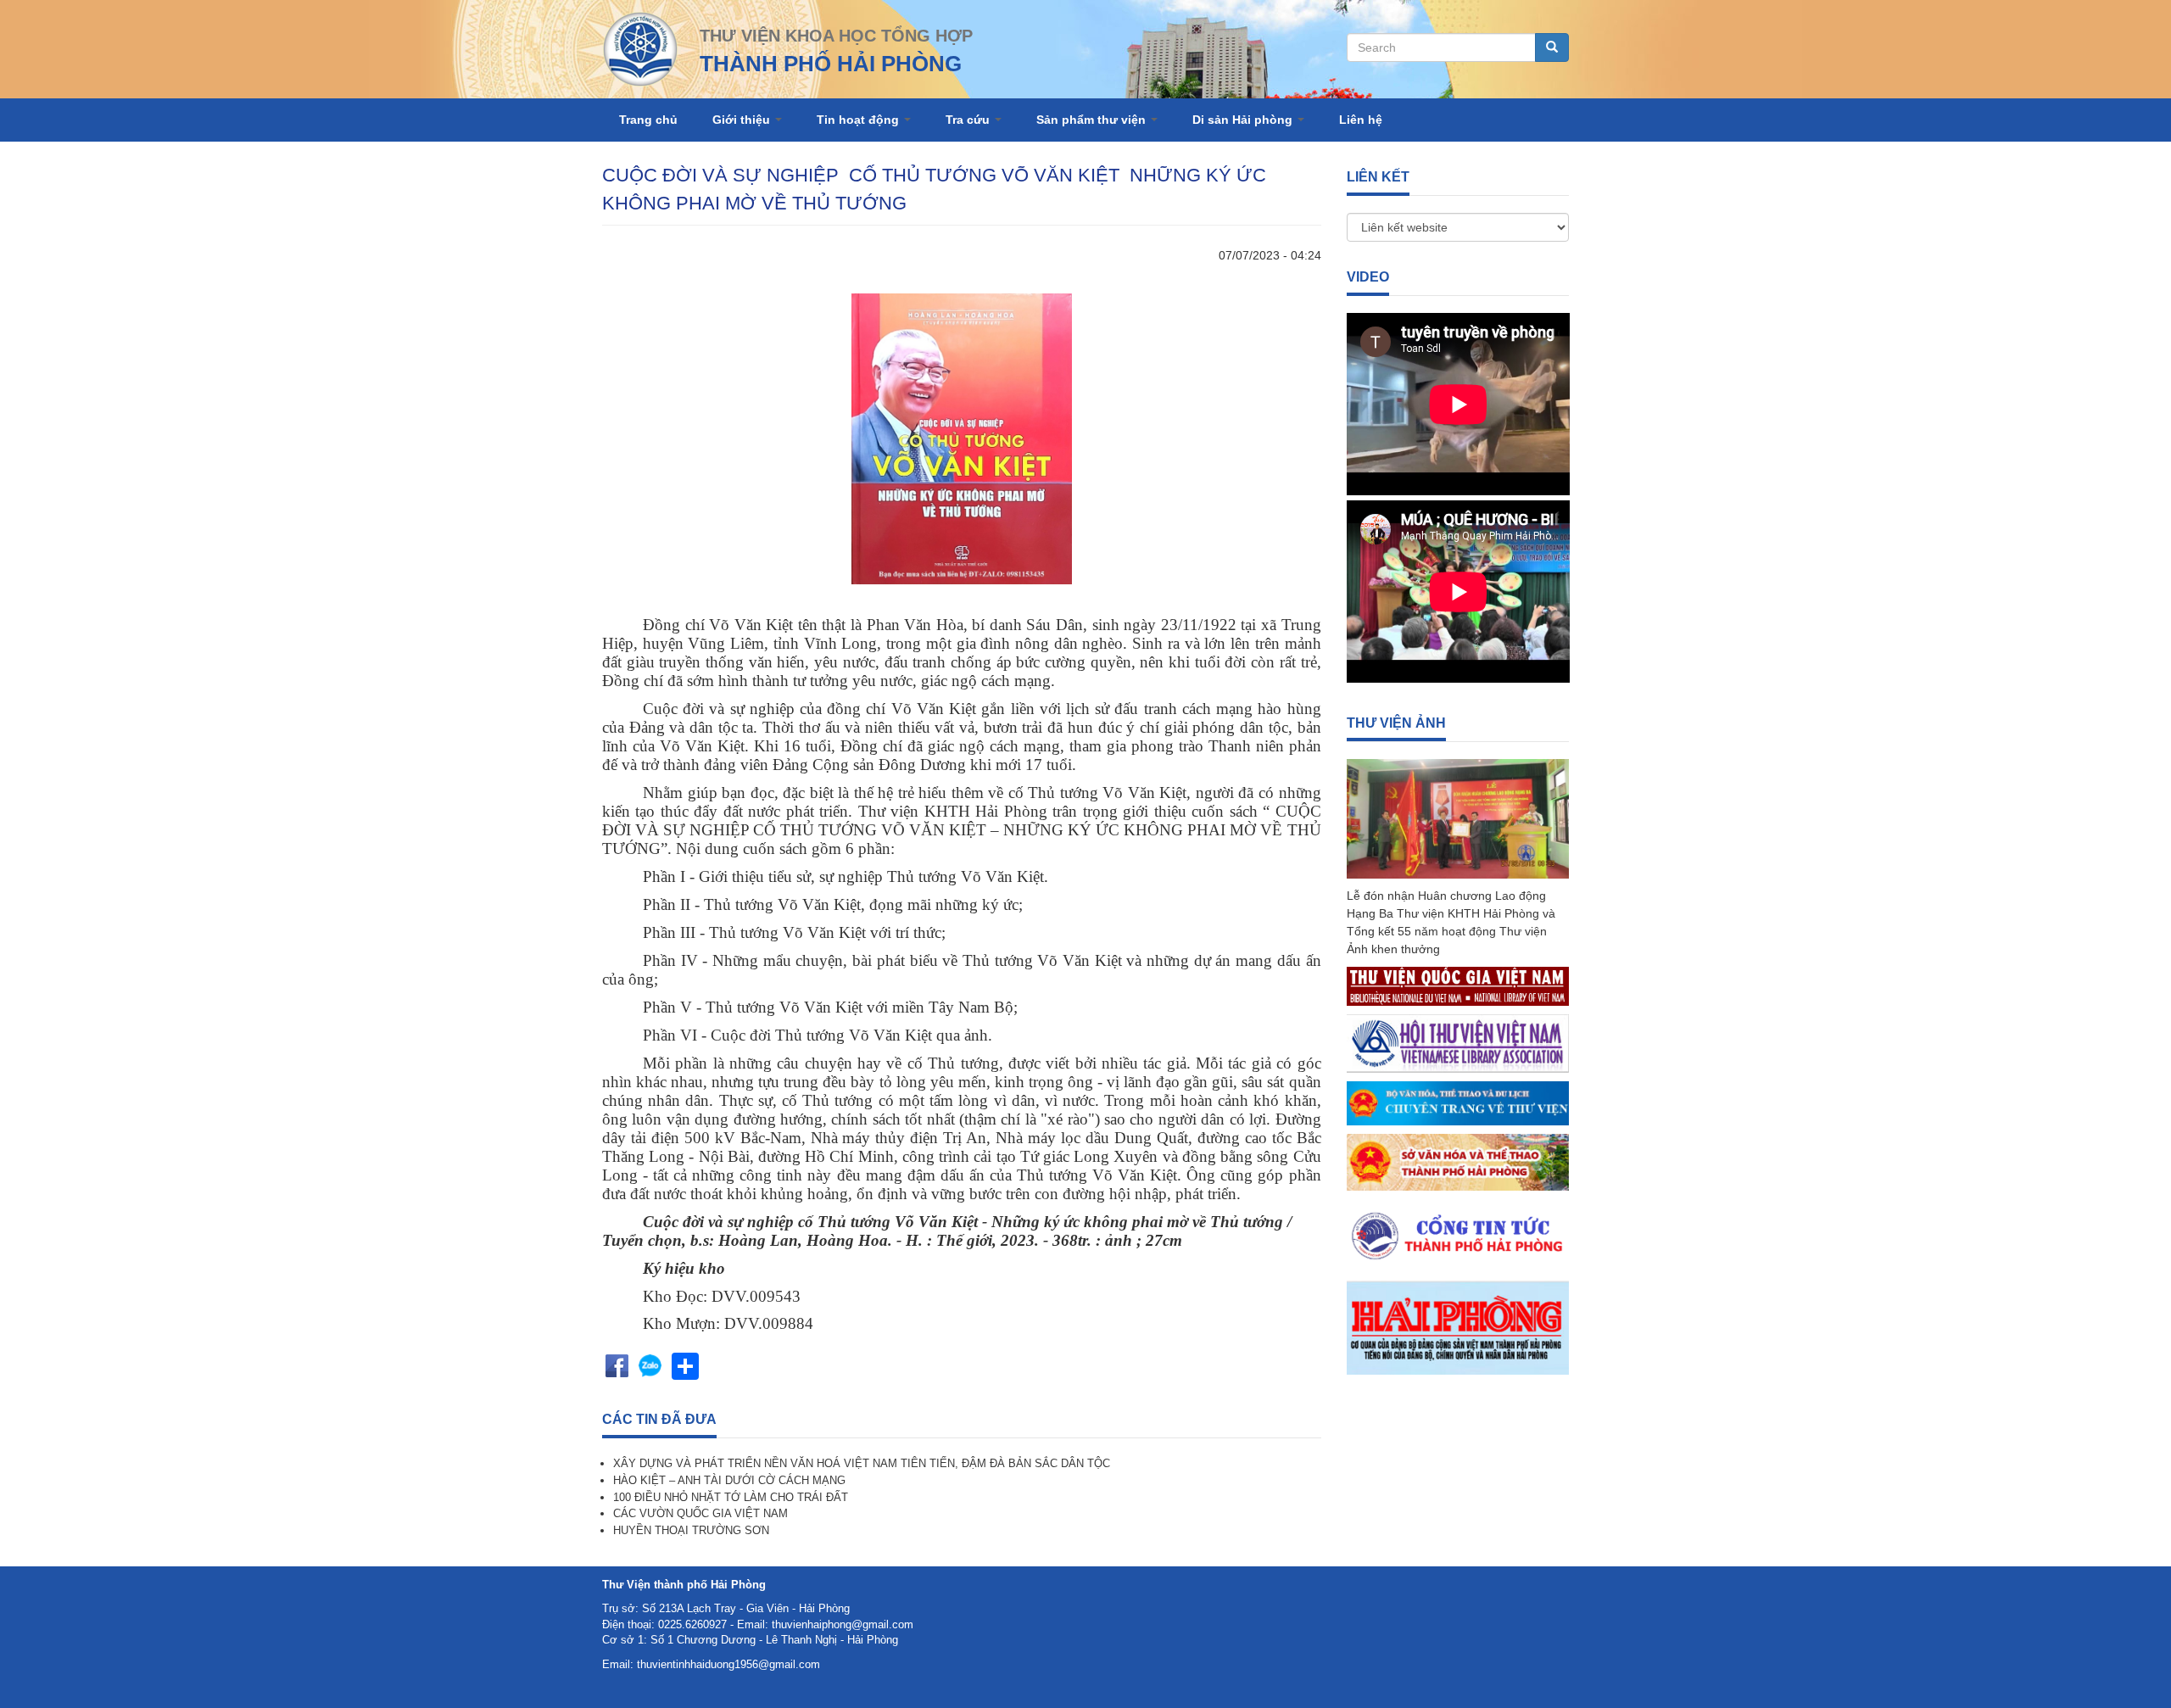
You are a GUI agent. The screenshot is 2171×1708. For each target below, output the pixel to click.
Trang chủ (648, 120)
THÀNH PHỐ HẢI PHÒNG (831, 64)
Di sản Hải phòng (1244, 120)
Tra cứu (969, 120)
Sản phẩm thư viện (1093, 120)
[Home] (640, 48)
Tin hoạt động (859, 120)
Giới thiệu (743, 120)
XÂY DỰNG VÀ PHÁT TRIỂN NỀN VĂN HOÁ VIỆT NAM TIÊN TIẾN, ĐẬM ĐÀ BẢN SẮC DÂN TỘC (862, 1463)
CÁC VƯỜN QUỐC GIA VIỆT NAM (700, 1513)
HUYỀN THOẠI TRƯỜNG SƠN (691, 1530)
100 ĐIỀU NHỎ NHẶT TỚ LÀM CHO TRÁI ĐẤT (731, 1497)
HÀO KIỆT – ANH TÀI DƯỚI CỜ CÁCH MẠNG (729, 1480)
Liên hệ (1361, 120)
